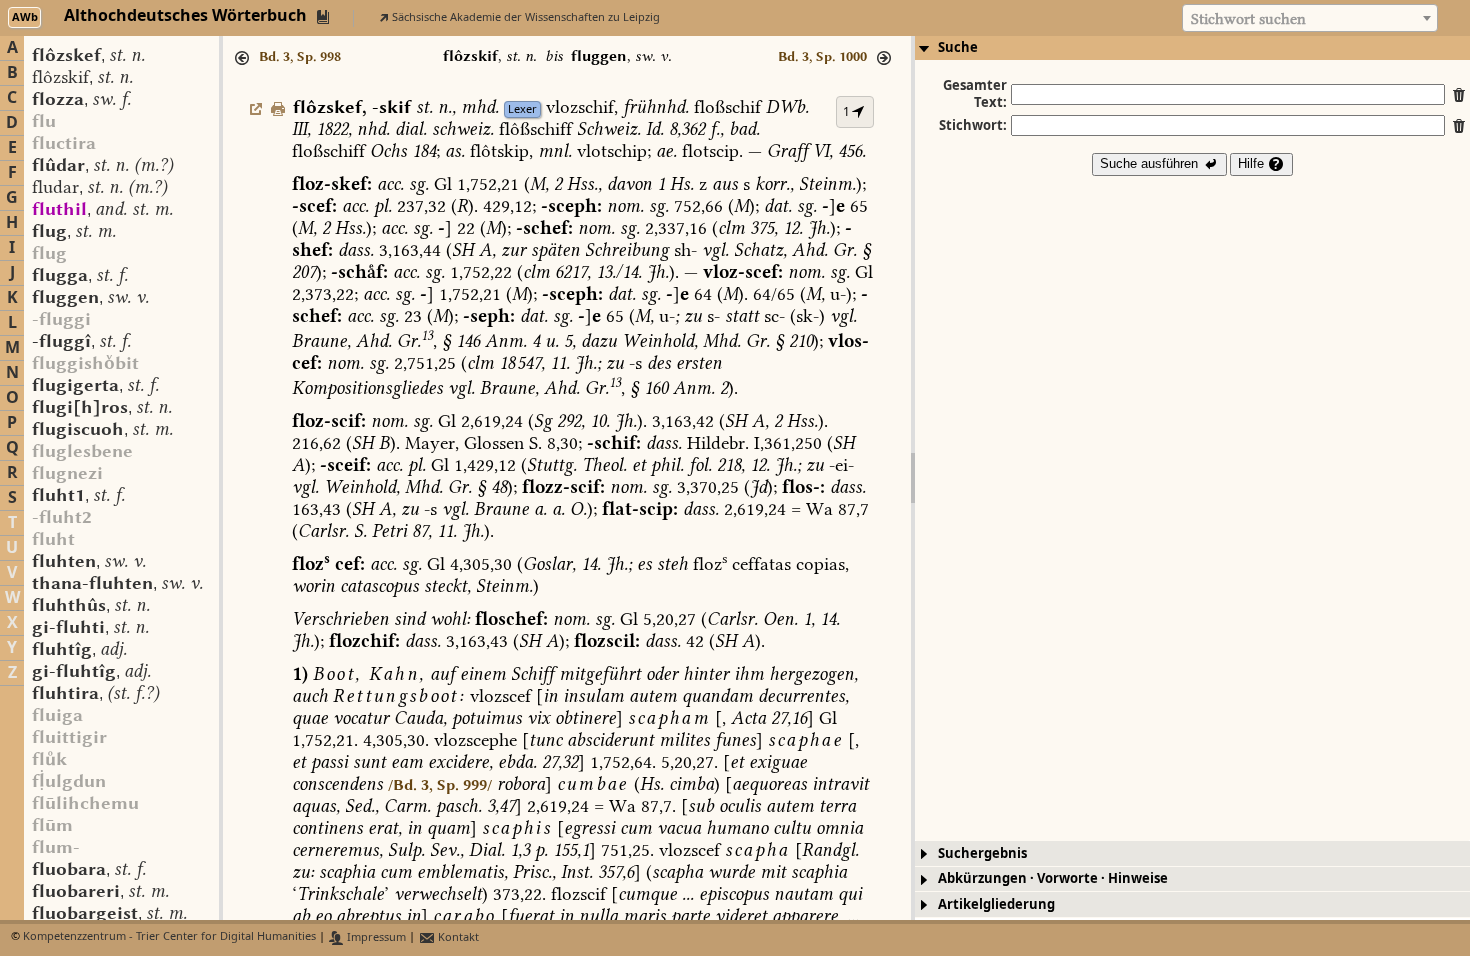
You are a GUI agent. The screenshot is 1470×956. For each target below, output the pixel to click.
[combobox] (1310, 18)
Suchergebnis (982, 853)
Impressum (375, 937)
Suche (958, 47)
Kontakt (457, 937)
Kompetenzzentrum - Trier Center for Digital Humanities (169, 937)
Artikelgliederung (996, 904)
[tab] (1192, 48)
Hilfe (1253, 163)
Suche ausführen (1151, 163)
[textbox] (1310, 19)
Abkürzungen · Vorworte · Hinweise (1053, 878)
